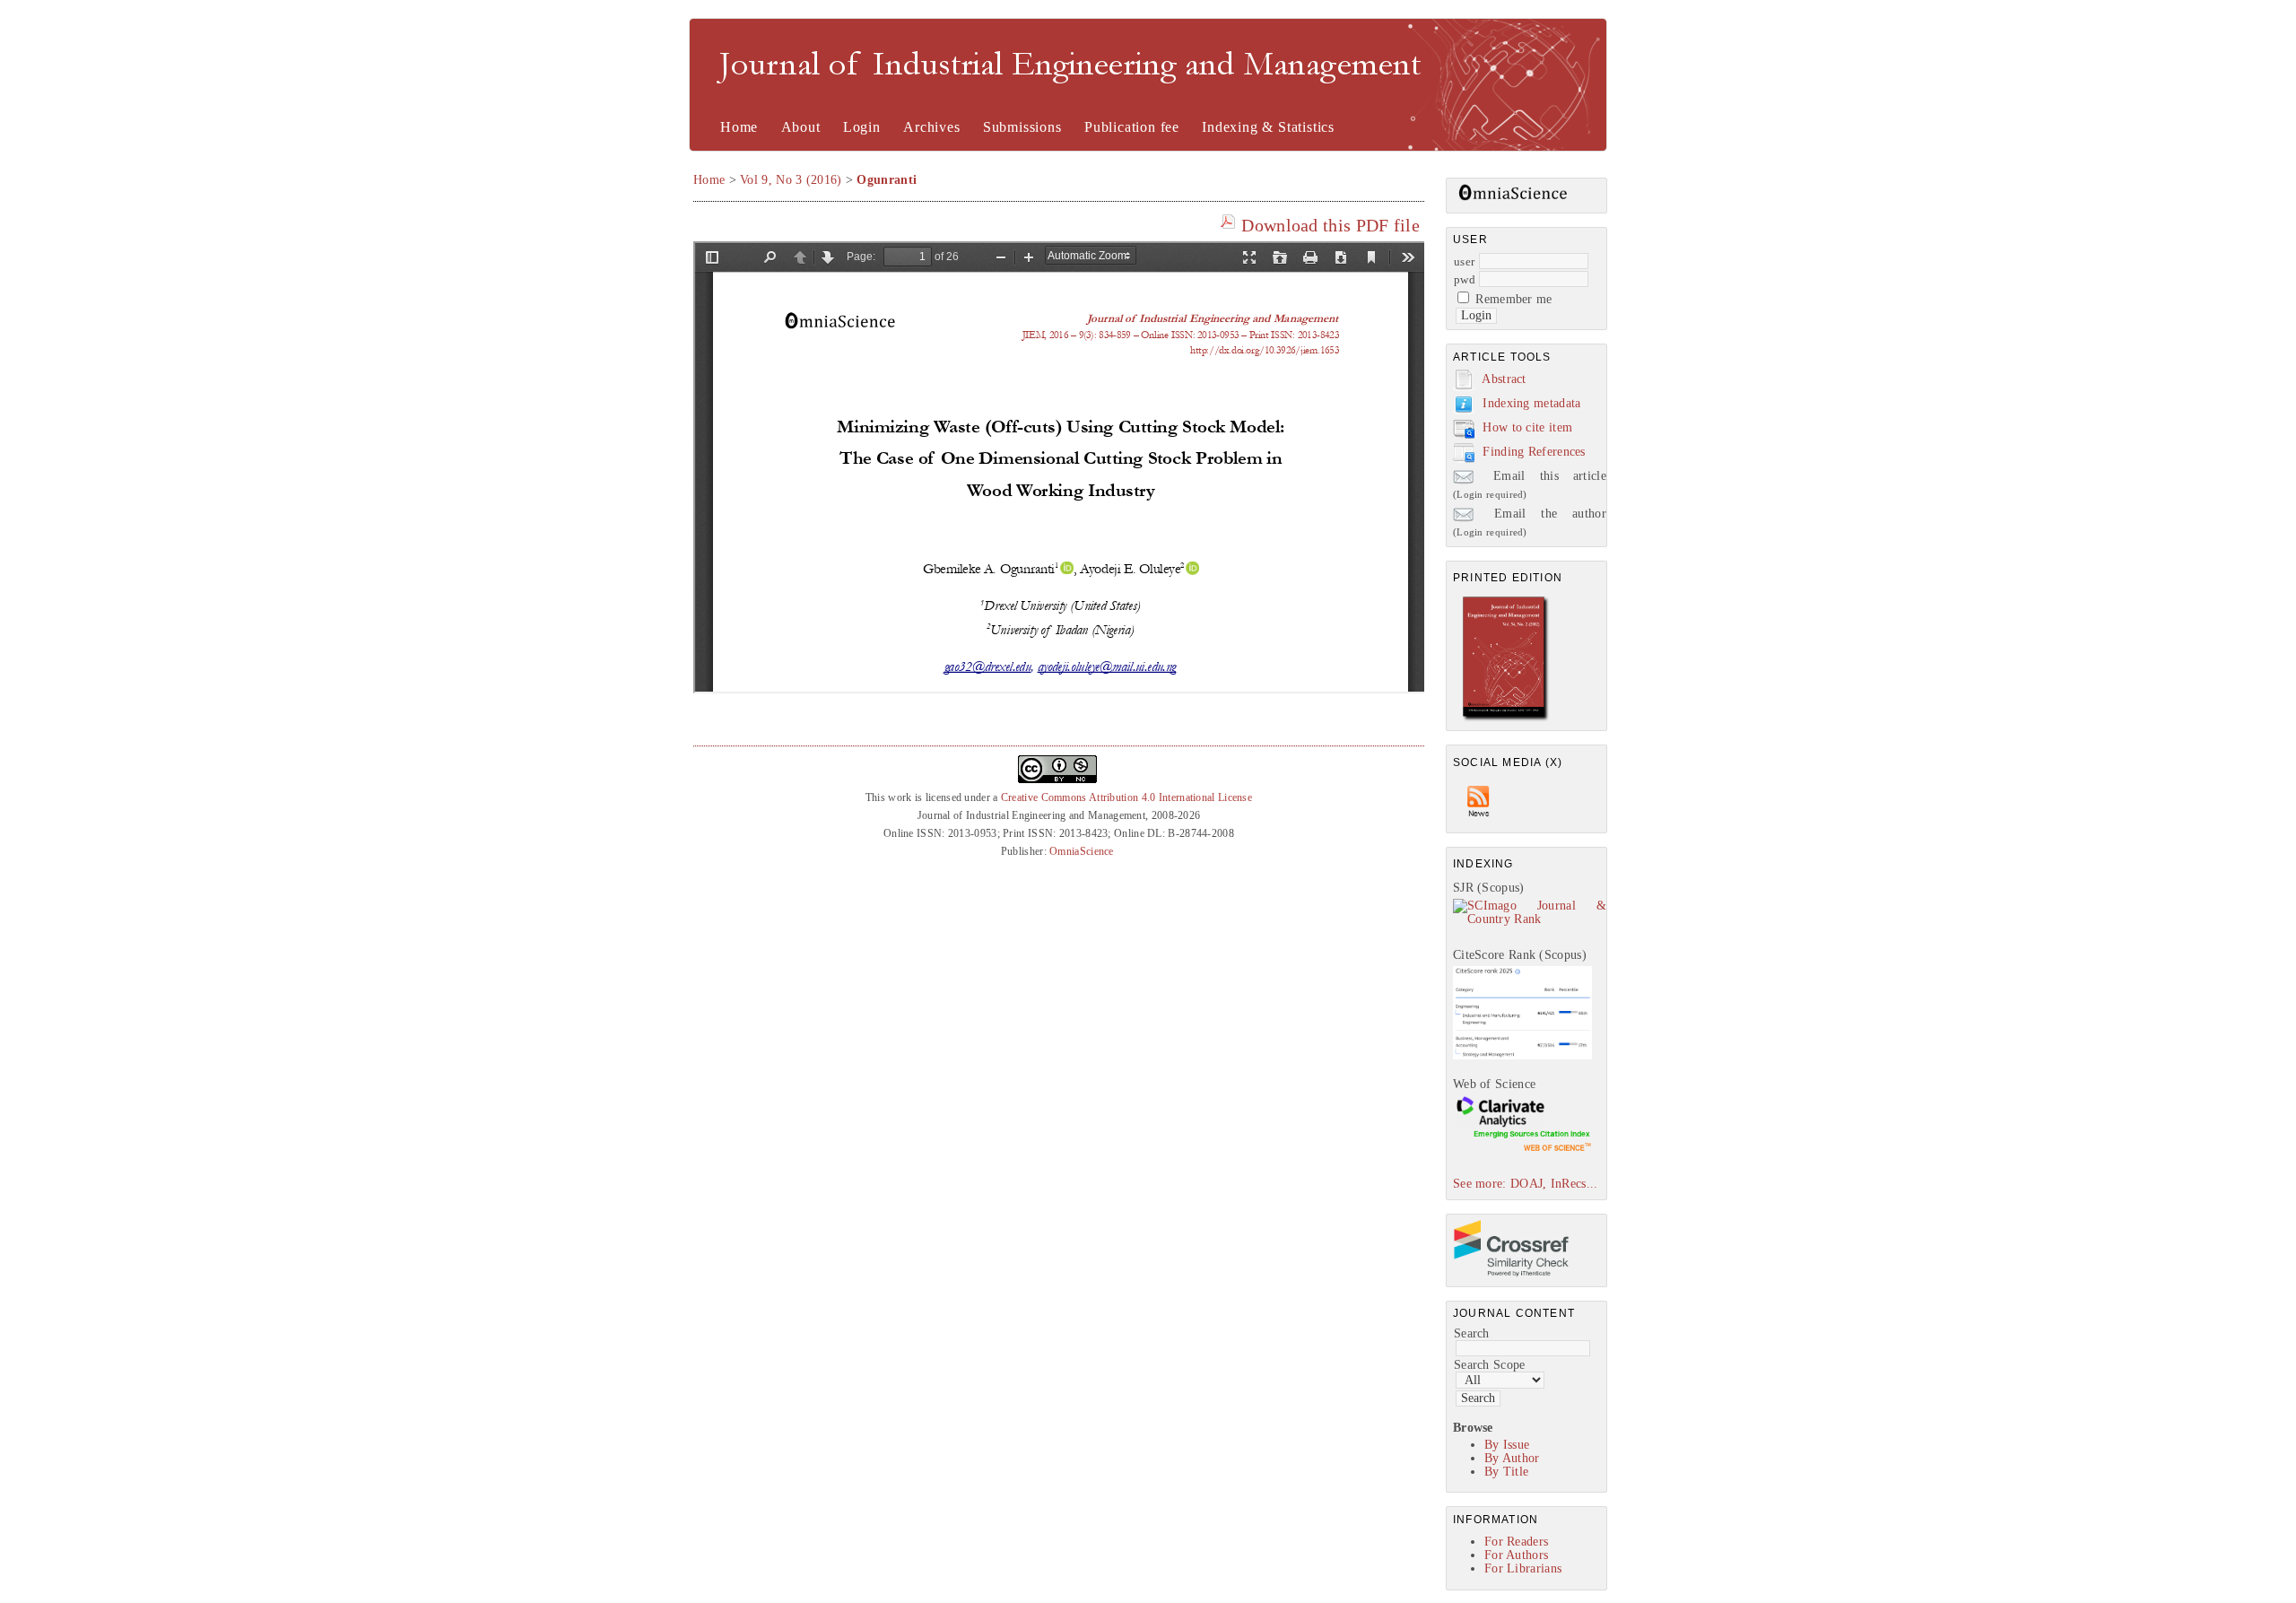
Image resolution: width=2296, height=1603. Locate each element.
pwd (1465, 279)
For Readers (1516, 1542)
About (801, 127)
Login (862, 127)
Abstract (1504, 379)
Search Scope (1490, 1365)
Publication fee (1132, 127)
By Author (1512, 1458)
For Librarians (1523, 1568)
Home (739, 127)
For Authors (1516, 1555)
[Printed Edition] (1506, 719)
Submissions (1022, 127)
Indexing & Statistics (1268, 127)
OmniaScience (1082, 851)
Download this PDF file (1331, 225)
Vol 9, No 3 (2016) (791, 180)
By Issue (1507, 1445)
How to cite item (1527, 427)
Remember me (1513, 299)
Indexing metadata (1531, 403)
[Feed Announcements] (1479, 821)
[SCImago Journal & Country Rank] (1530, 919)
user (1464, 261)
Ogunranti (887, 180)
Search (1472, 1333)
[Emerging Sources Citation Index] (1522, 1150)
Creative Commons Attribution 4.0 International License (1126, 797)
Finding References (1534, 452)
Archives (931, 127)
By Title (1506, 1472)
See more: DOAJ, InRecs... (1526, 1184)
